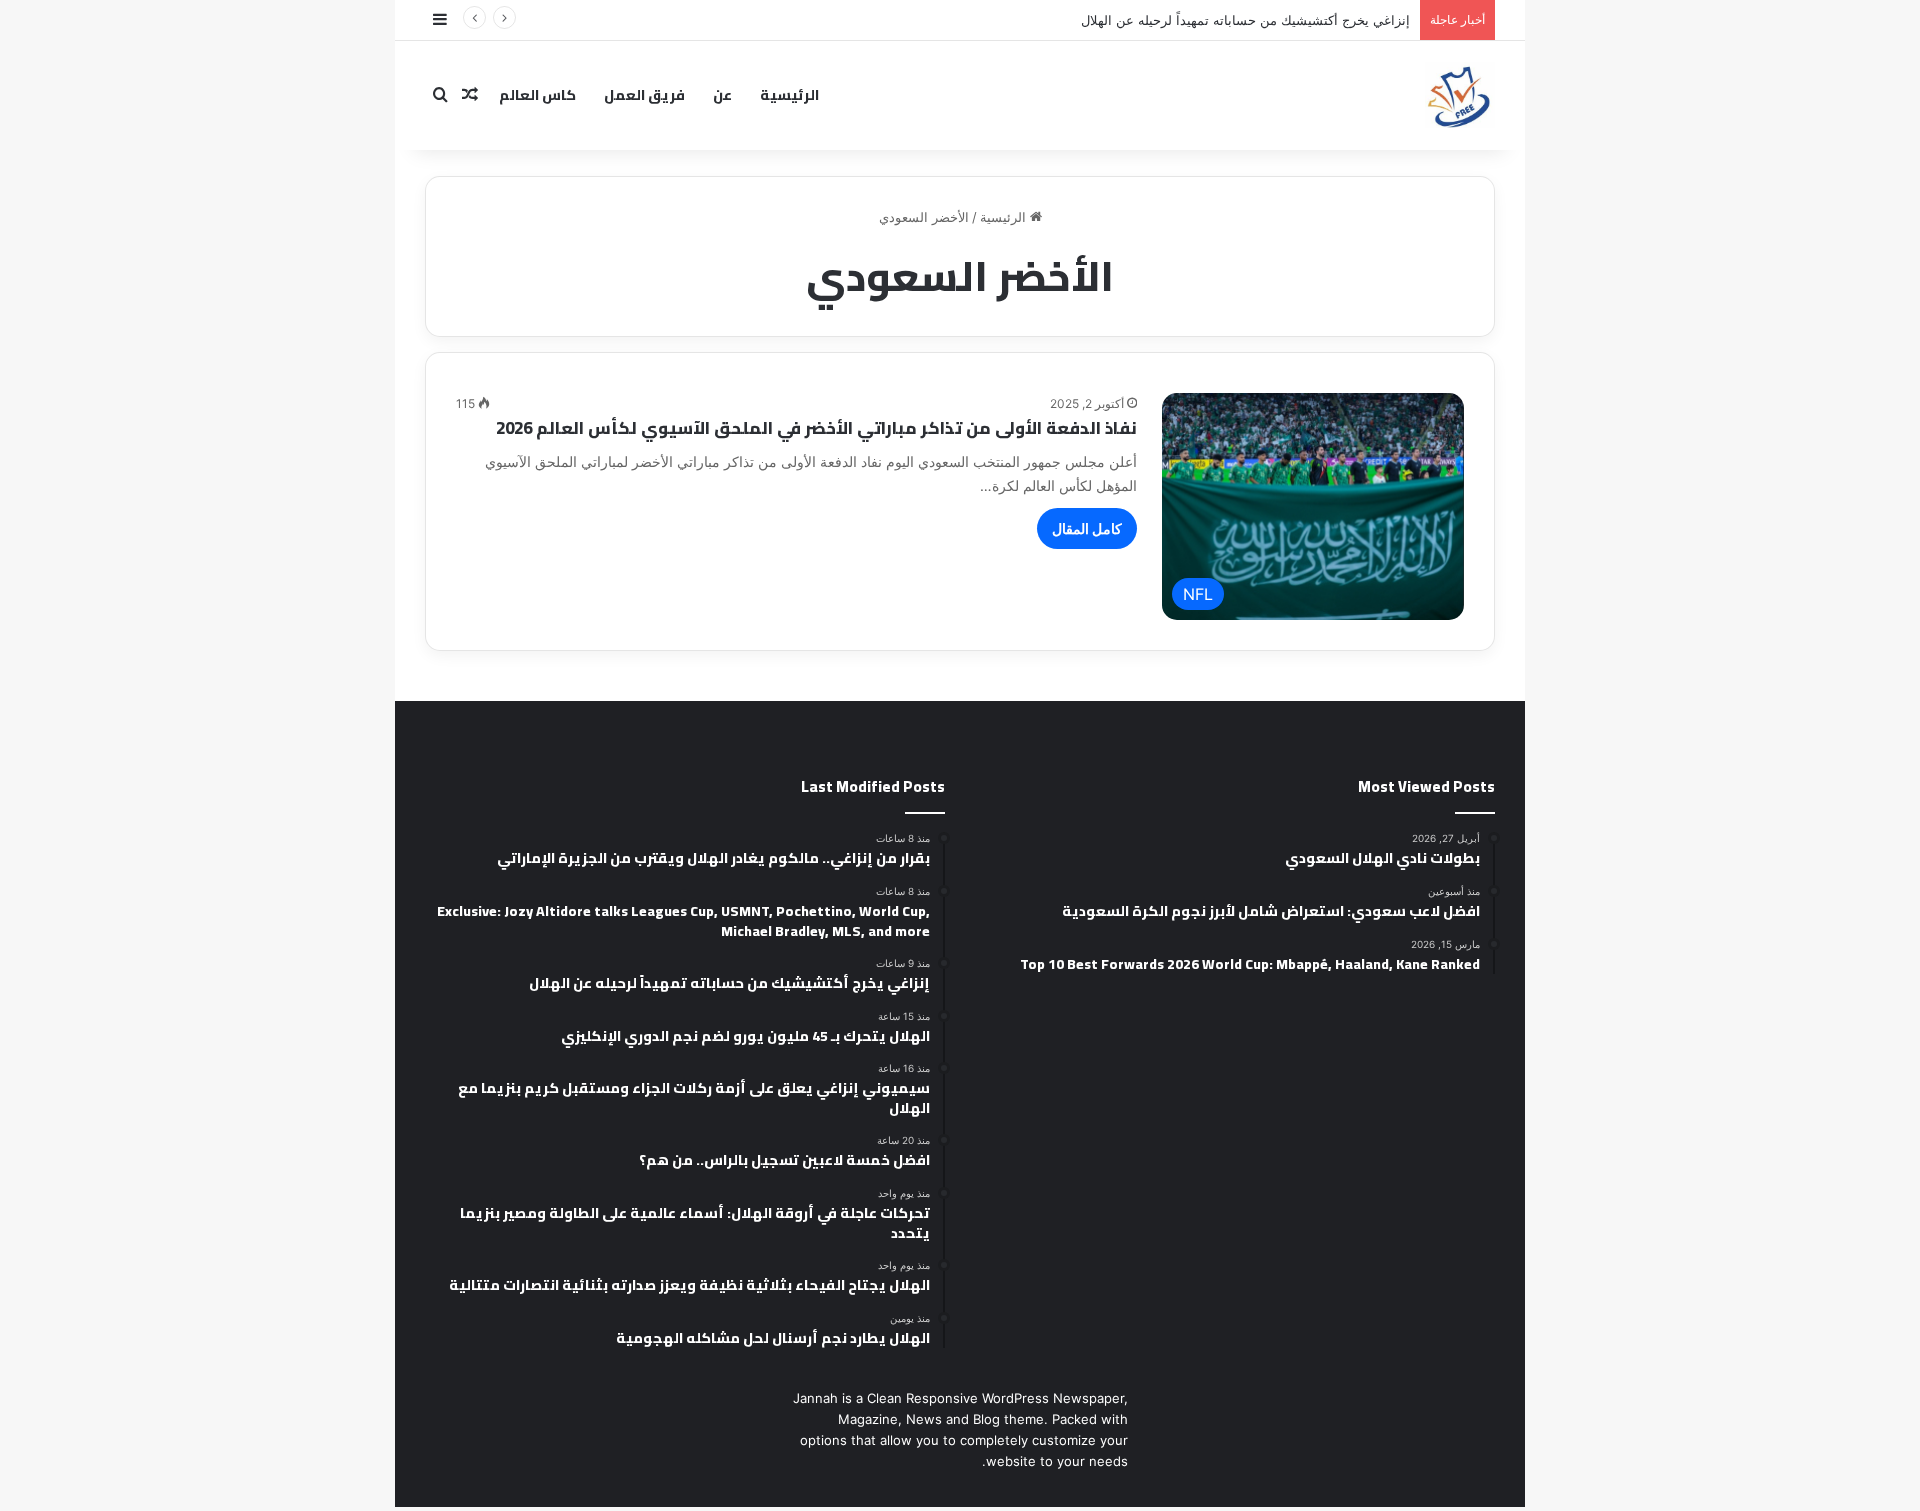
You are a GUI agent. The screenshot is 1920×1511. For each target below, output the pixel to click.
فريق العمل (644, 95)
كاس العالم (537, 95)
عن (722, 95)
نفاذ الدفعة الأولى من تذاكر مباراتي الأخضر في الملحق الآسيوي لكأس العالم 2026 (816, 428)
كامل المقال (1087, 528)
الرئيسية (789, 95)
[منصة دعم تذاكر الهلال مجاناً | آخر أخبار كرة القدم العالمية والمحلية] (1460, 95)
